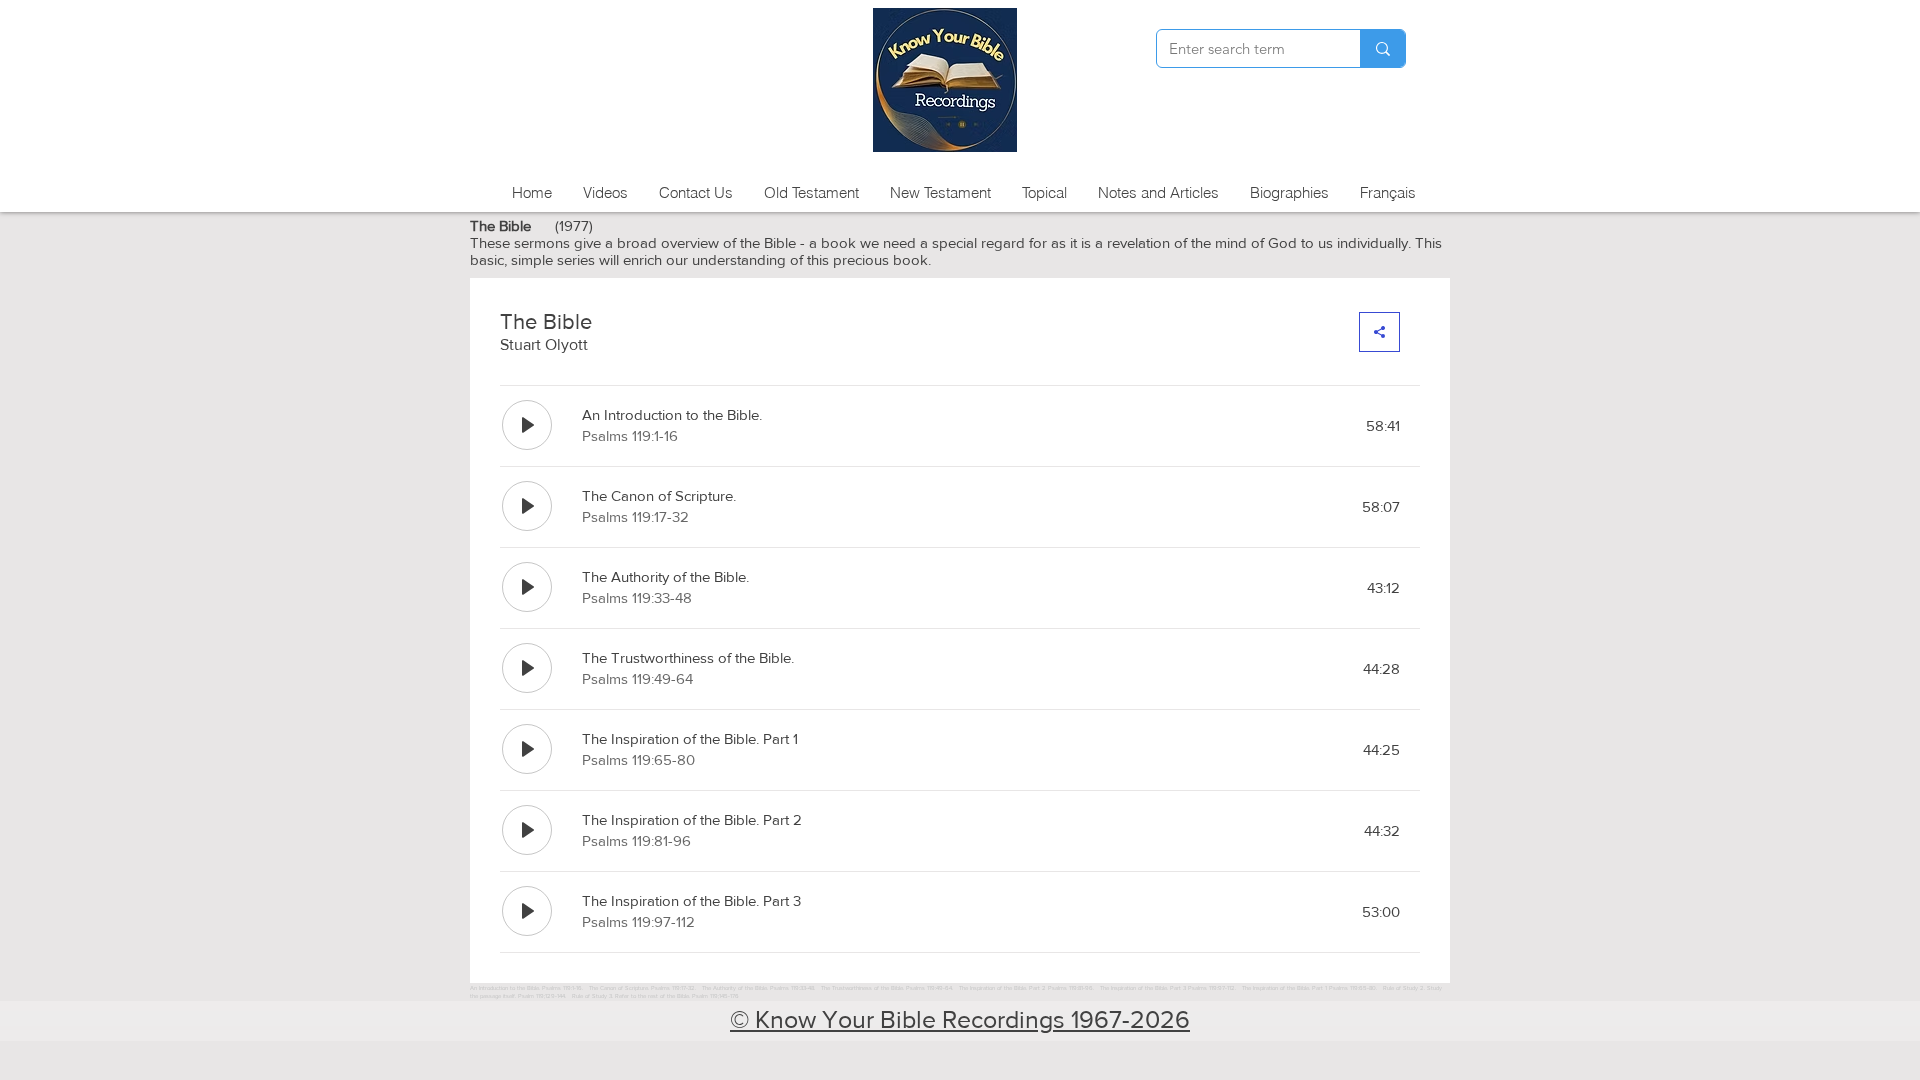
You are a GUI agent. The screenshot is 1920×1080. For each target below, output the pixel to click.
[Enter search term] (1382, 48)
